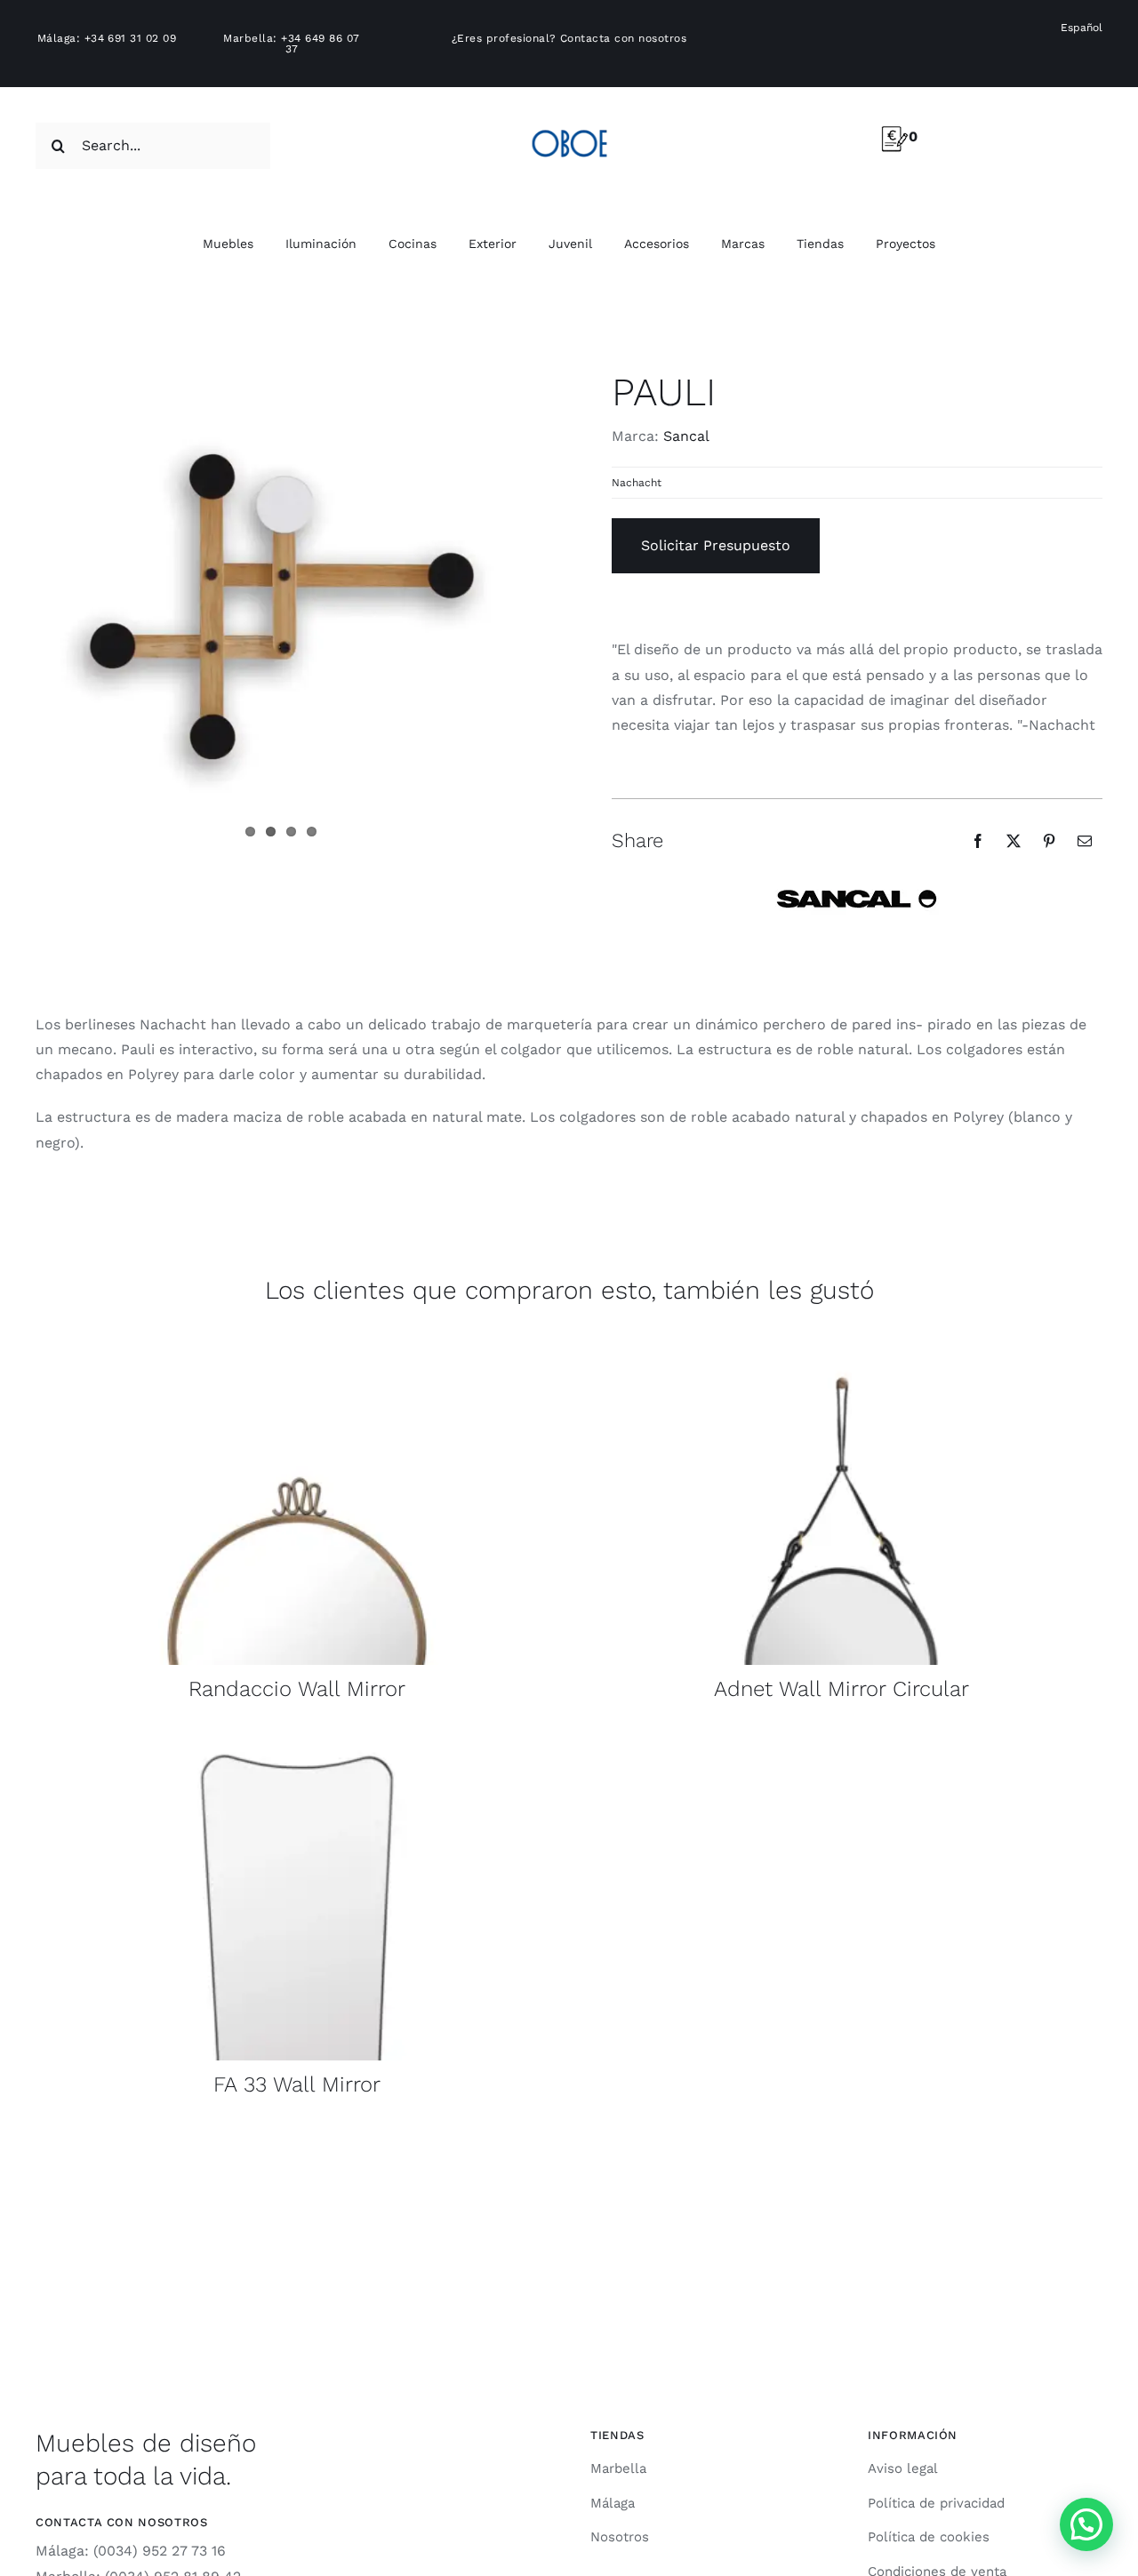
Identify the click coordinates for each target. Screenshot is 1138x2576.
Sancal (686, 436)
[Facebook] (978, 841)
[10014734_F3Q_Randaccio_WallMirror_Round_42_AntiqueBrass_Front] (297, 1343)
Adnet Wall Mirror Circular (841, 1689)
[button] (1086, 2524)
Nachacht (637, 483)
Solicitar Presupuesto (716, 545)
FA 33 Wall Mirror (297, 2084)
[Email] (1085, 841)
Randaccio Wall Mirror (297, 1689)
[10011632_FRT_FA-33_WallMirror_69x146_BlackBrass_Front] (297, 1738)
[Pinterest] (1049, 841)
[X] (1014, 841)
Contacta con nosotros (623, 38)
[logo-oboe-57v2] (569, 127)
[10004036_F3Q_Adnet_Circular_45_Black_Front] (841, 1343)
